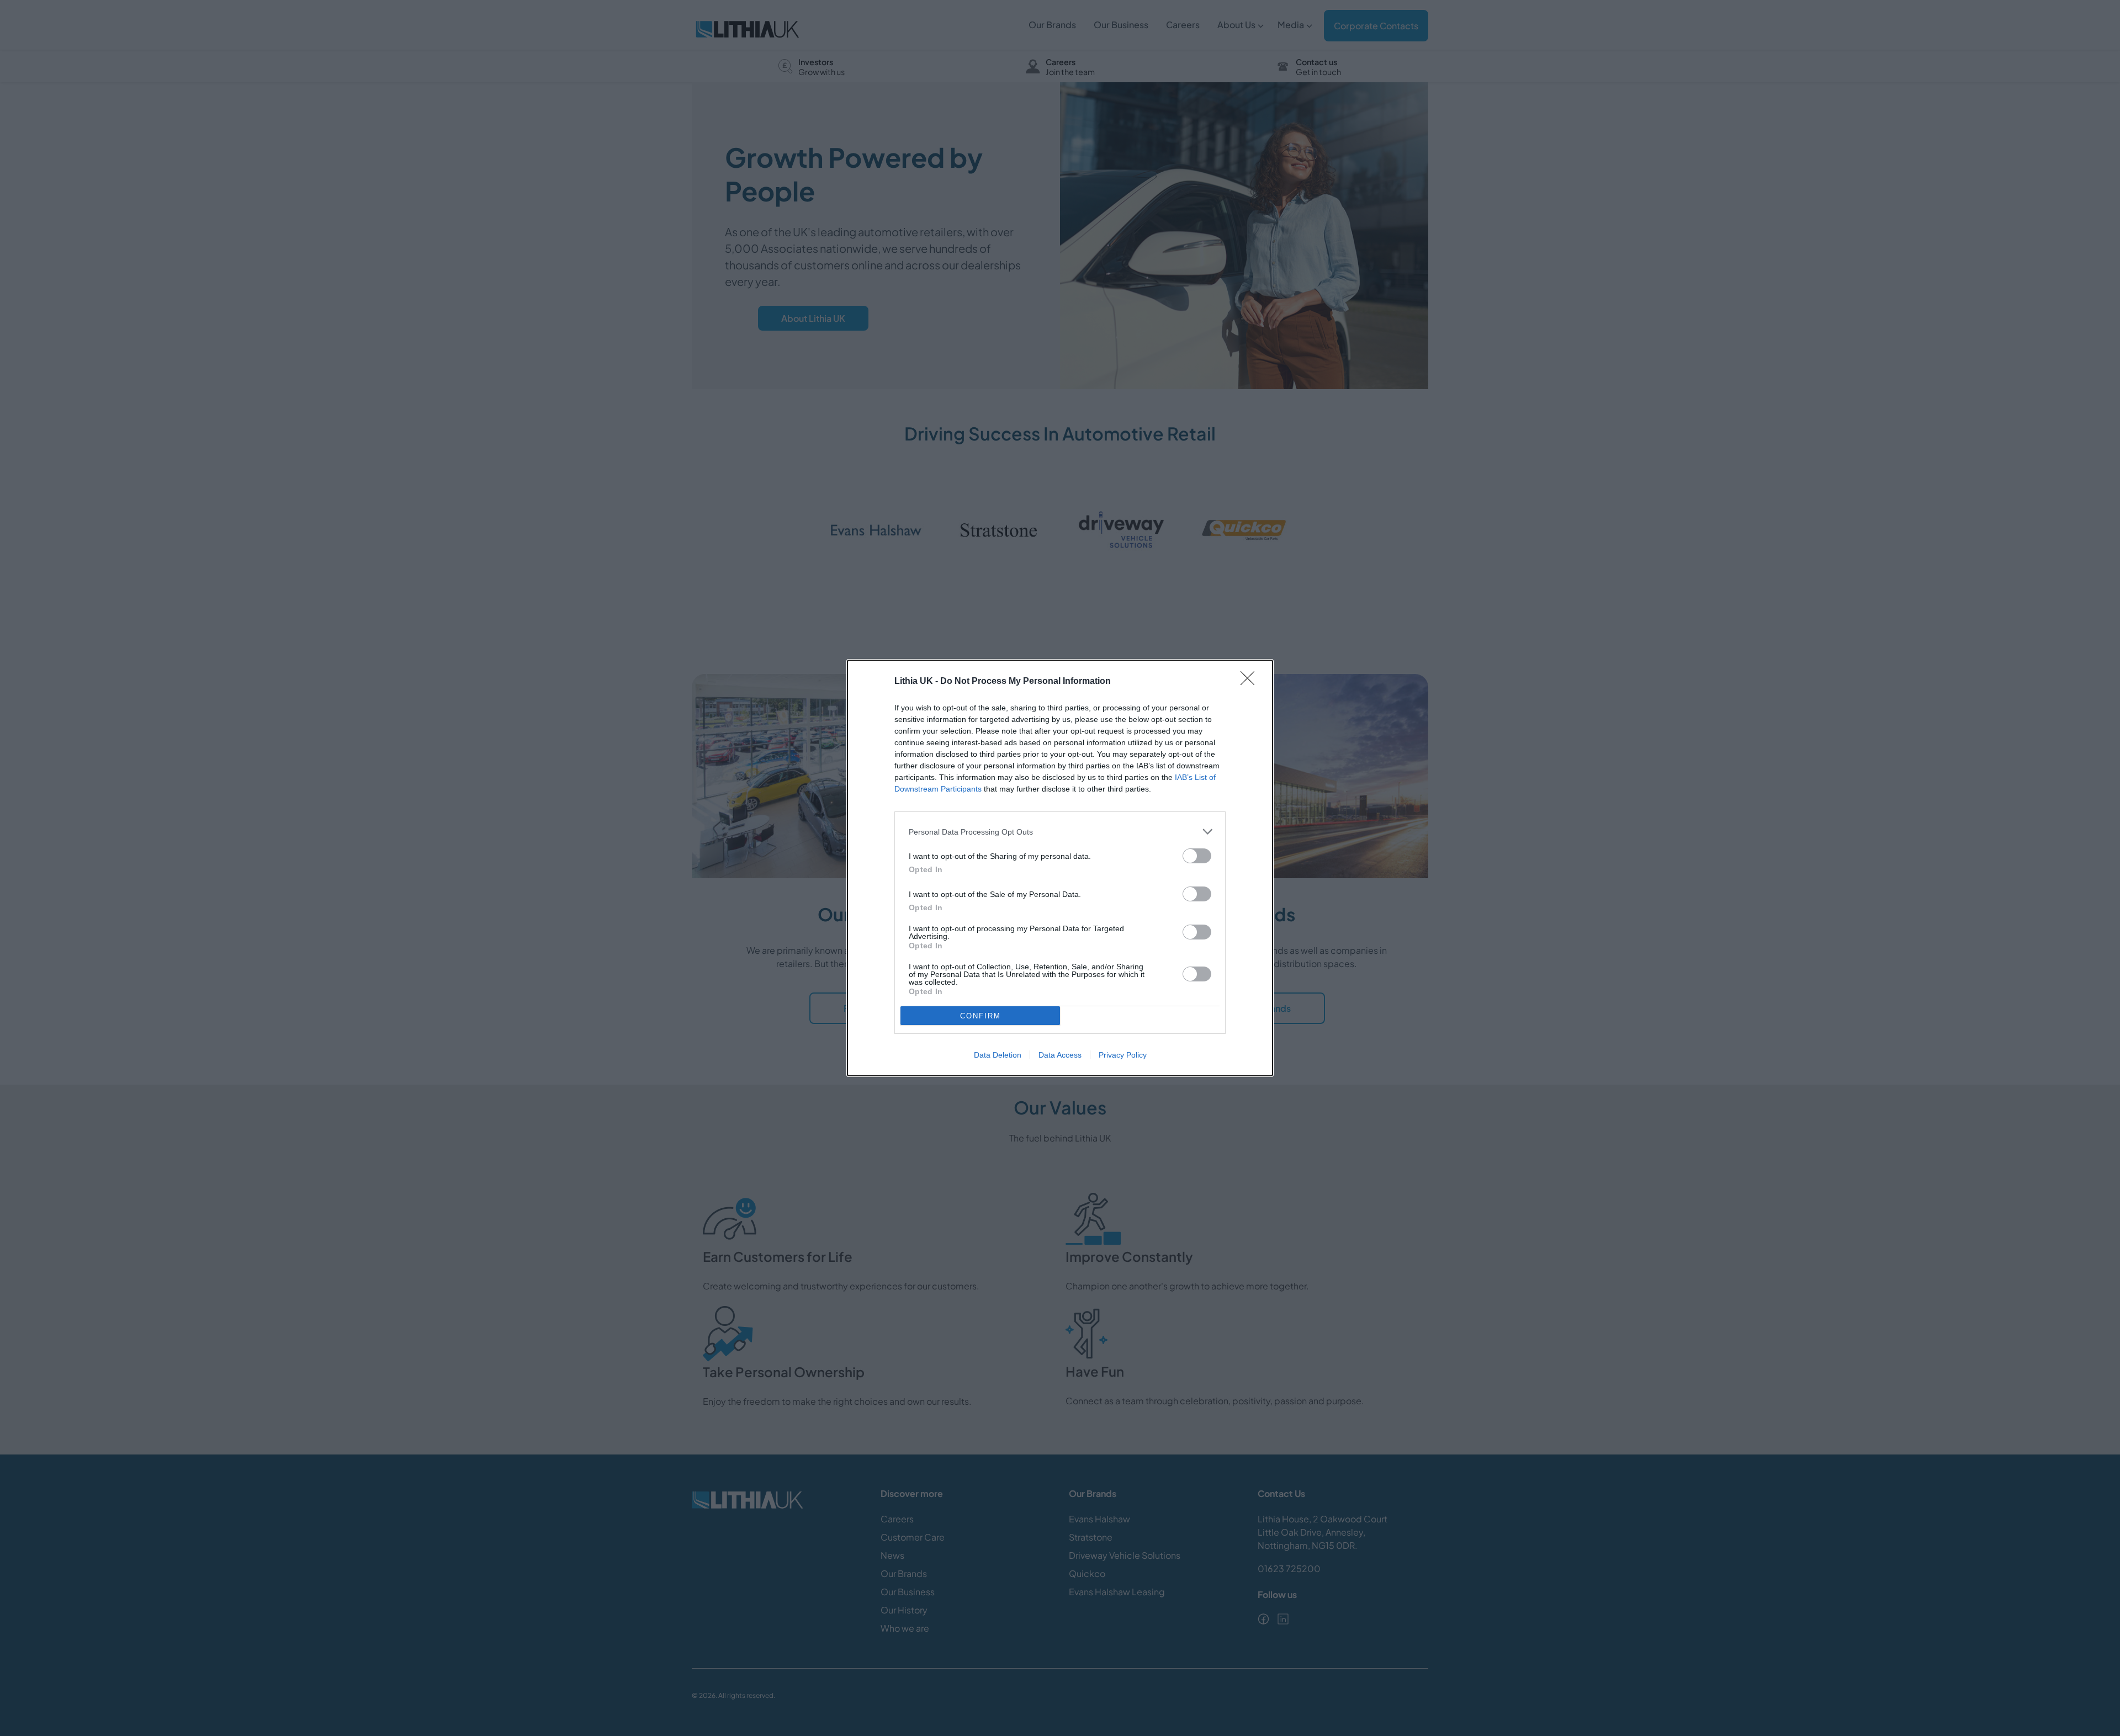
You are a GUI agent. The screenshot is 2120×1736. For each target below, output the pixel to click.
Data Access (1060, 1055)
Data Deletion (998, 1055)
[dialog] (1060, 868)
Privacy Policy (1123, 1055)
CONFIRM (981, 1016)
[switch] (1197, 856)
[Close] (1251, 682)
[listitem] (1060, 832)
